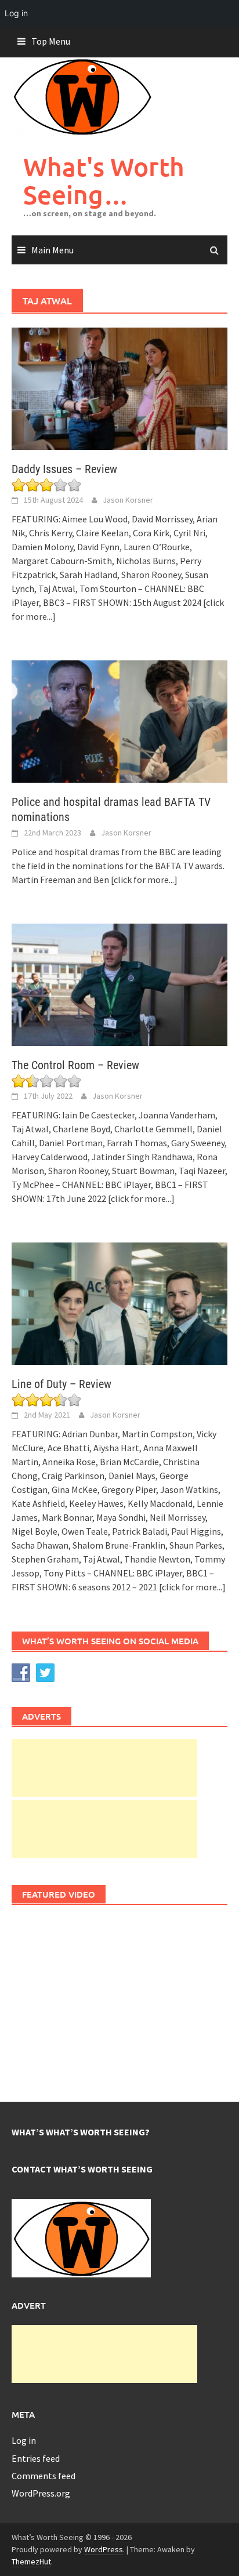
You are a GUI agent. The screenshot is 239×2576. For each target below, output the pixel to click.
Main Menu (52, 250)
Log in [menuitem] (16, 13)
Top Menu (51, 41)
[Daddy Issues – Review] (119, 388)
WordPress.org (41, 2493)
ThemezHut (31, 2562)
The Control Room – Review (75, 1065)
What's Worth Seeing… (104, 181)
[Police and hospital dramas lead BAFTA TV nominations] (119, 720)
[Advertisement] (104, 1768)
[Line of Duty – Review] (119, 1302)
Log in (24, 2440)
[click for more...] (144, 880)
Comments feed (44, 2476)
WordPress (104, 2549)
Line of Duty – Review (61, 1384)
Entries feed (36, 2458)
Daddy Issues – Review (64, 469)
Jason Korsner (128, 500)
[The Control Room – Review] (119, 983)
